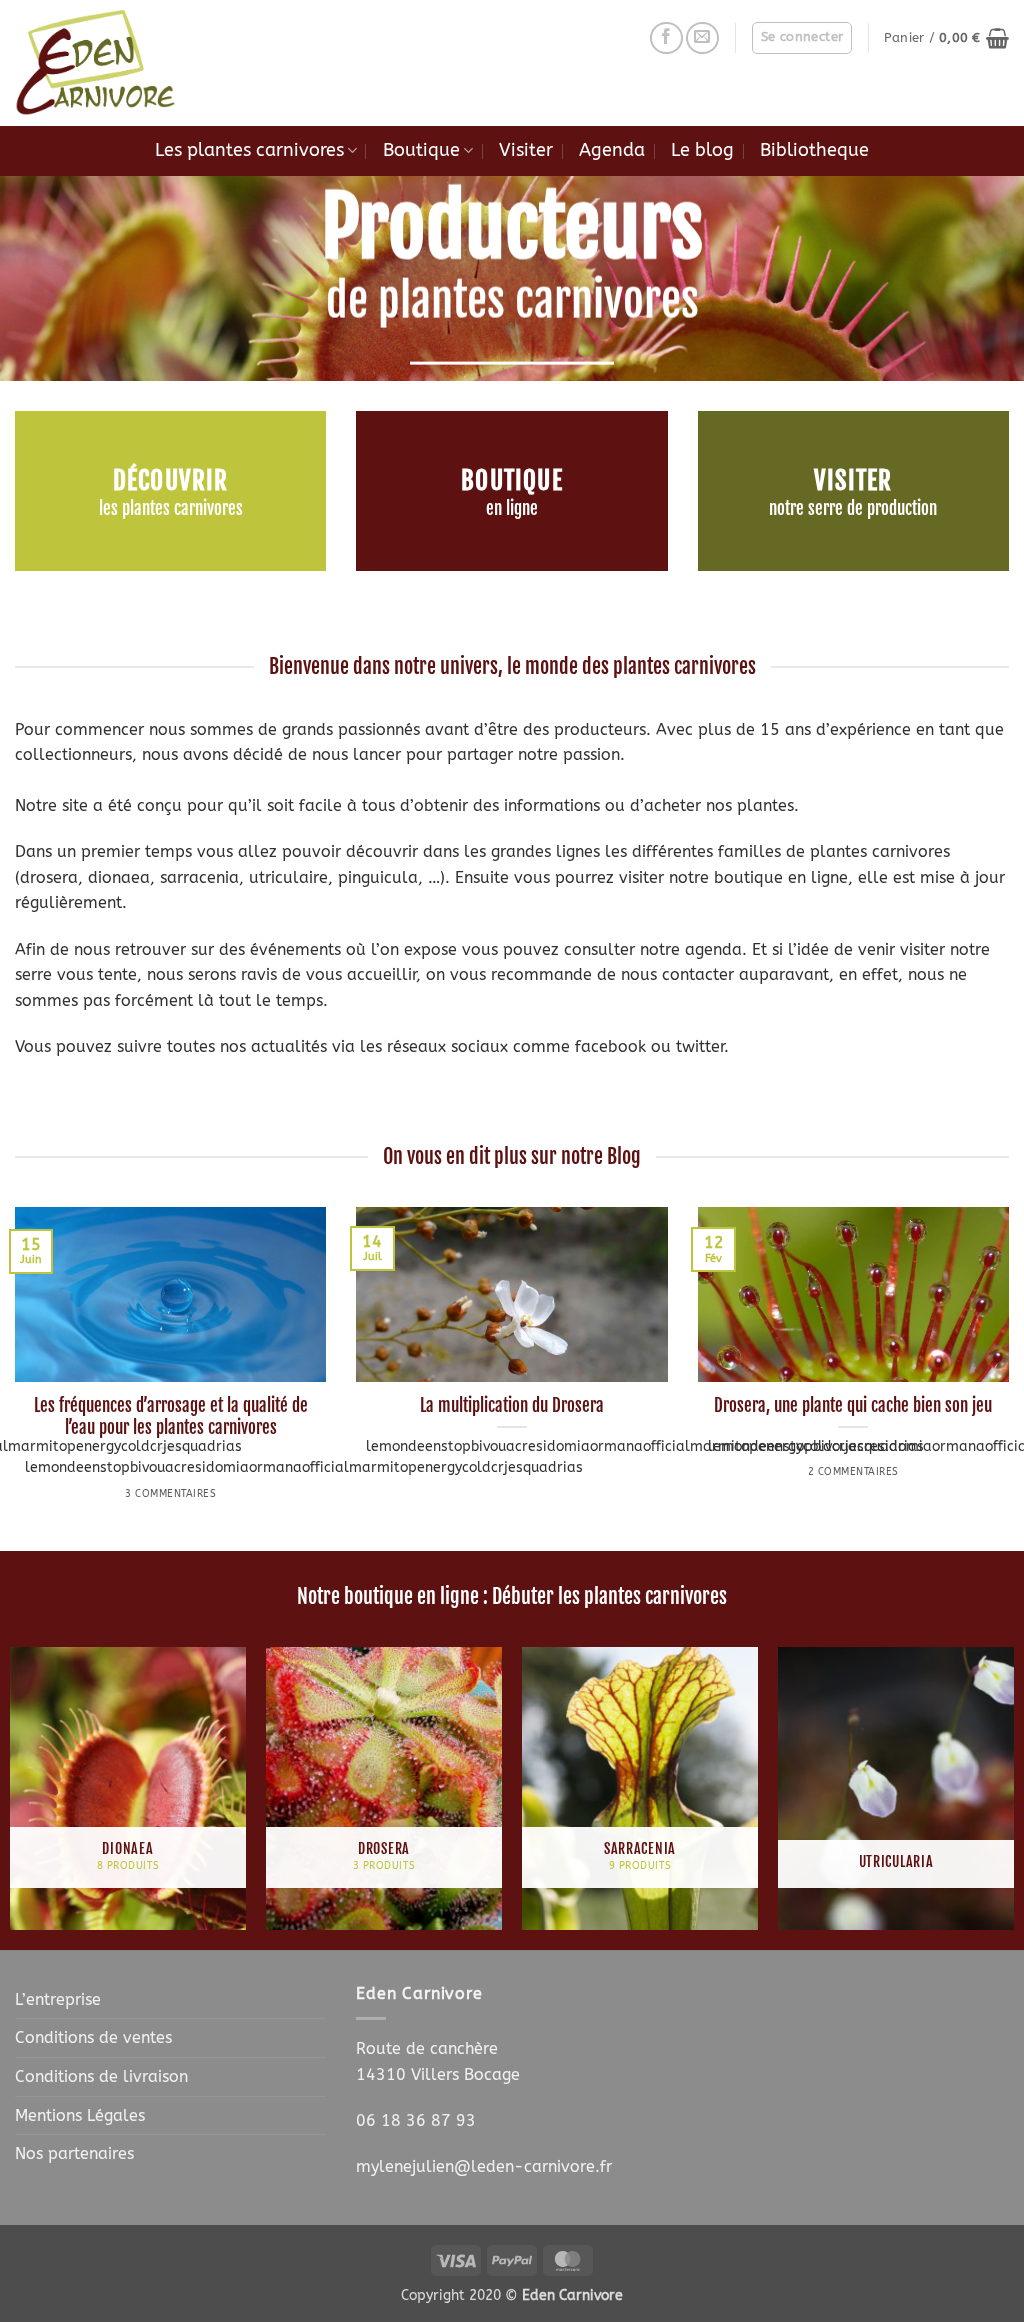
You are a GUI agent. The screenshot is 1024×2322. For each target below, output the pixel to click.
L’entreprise (58, 1999)
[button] (802, 38)
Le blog (702, 150)
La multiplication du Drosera (512, 1405)
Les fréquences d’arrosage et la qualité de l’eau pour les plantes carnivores (171, 1416)
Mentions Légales (80, 2115)
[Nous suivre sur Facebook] (666, 38)
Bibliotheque (814, 150)
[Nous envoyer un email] (702, 38)
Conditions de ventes (93, 2037)
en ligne (512, 508)
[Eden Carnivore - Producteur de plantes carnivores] (115, 63)
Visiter (526, 150)
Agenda (612, 150)
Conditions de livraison (101, 2076)
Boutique (421, 150)
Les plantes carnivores (249, 150)
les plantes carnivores (171, 508)
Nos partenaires (74, 2153)
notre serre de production (853, 508)
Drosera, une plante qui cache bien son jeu (853, 1405)
